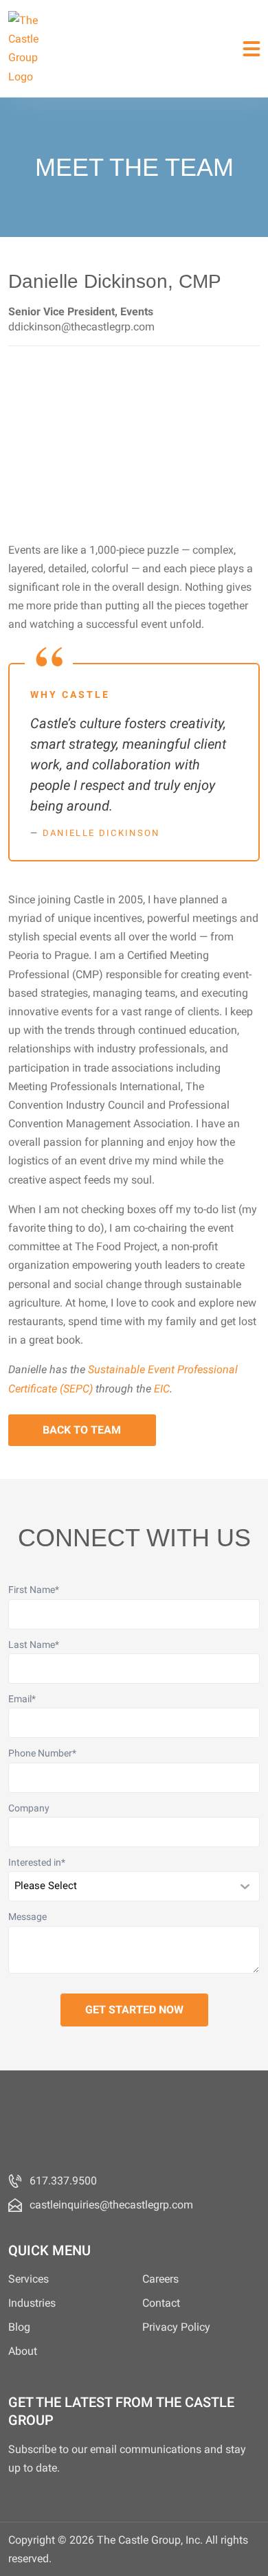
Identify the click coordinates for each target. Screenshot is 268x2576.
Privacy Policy (176, 2327)
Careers (160, 2279)
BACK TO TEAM (82, 1430)
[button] (252, 48)
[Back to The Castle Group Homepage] (29, 48)
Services (29, 2279)
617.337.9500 (63, 2181)
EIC (162, 1389)
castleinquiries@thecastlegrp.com (111, 2205)
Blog (19, 2327)
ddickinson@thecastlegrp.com (81, 327)
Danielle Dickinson (101, 833)
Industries (32, 2303)
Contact (161, 2303)
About (23, 2351)
